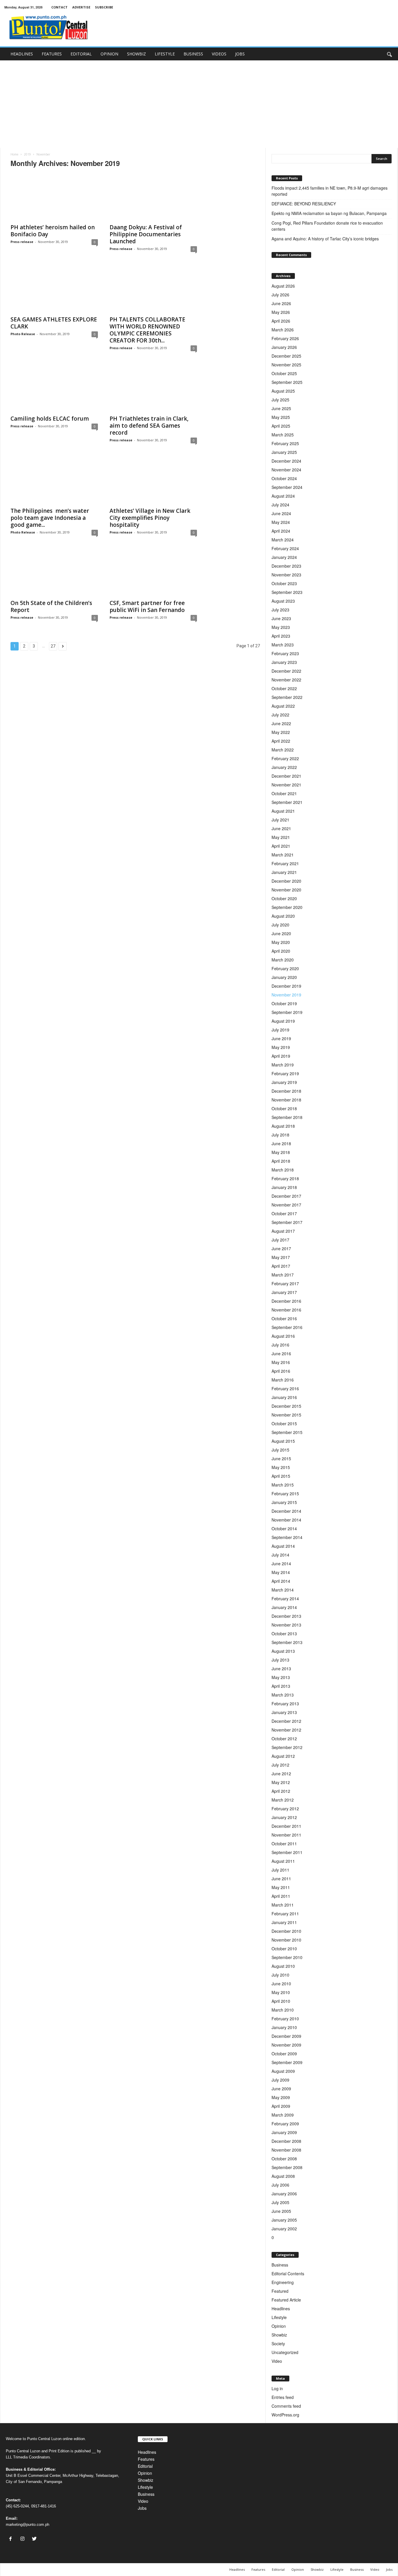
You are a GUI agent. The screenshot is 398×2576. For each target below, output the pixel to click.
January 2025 (284, 452)
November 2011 (286, 1835)
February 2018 (285, 1178)
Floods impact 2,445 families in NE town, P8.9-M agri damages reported (330, 191)
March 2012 (283, 1800)
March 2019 (283, 1065)
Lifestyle (279, 2317)
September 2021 (287, 802)
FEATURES (52, 54)
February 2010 (285, 2019)
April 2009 (281, 2106)
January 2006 (284, 2194)
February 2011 (285, 1914)
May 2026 (281, 312)
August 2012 (283, 1756)
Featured (280, 2291)
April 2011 (281, 1896)
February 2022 (285, 758)
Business (280, 2265)
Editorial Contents (288, 2274)
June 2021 (281, 828)
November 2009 (286, 2045)
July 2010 (280, 1975)
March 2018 (283, 1170)
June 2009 (281, 2089)
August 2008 (283, 2176)
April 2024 (281, 531)
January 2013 (284, 1712)
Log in (277, 2388)
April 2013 (281, 1686)
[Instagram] (24, 2539)
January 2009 (284, 2132)
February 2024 (285, 548)
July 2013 (280, 1660)
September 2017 (287, 1222)
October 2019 (284, 1003)
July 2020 (280, 925)
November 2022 (286, 680)
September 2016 (287, 1327)
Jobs (142, 2508)
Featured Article (286, 2300)
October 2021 (284, 793)
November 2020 (286, 890)
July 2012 (280, 1765)
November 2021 (286, 785)
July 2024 (280, 505)
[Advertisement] (199, 104)
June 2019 (281, 1038)
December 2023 (286, 566)
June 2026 (281, 303)
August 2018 (283, 1126)
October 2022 (284, 688)
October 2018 (284, 1108)
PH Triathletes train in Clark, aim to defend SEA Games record (149, 426)
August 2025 (283, 391)
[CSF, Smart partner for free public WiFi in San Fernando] (153, 573)
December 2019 (286, 986)
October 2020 (284, 898)
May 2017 (281, 1257)
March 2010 (283, 2010)
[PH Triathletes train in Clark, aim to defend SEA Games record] (153, 388)
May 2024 (281, 522)
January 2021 (284, 872)
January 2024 (284, 557)
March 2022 (283, 750)
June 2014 (281, 1564)
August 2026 (283, 286)
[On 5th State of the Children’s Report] (54, 573)
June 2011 (281, 1879)
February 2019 (285, 1073)
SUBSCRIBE (104, 7)
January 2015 (284, 1502)
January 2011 (284, 1922)
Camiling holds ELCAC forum (50, 419)
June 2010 (281, 1984)
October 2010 (284, 1949)
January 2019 (284, 1082)
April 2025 (281, 426)
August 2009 (283, 2071)
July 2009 (280, 2080)
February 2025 (285, 443)
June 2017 (281, 1248)
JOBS (240, 54)
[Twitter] (35, 2539)
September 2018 (287, 1117)
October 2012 (284, 1739)
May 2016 (281, 1362)
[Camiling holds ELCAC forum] (54, 388)
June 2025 (281, 408)
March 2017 (283, 1275)
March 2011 (283, 1905)
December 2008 (286, 2141)
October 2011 (284, 1844)
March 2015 (283, 1485)
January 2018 (284, 1187)
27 (53, 646)
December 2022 (286, 671)
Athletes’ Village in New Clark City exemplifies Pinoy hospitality (150, 518)
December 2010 (286, 1931)
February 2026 (285, 338)
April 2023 (281, 636)
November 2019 (286, 995)
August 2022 (283, 706)
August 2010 (283, 1966)
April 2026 (281, 321)
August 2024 (283, 496)
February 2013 (285, 1704)
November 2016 (286, 1310)
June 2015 (281, 1458)
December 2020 (286, 881)
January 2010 (284, 2027)
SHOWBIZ (137, 54)
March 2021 (283, 855)
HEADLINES (22, 54)
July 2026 (280, 295)
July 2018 (280, 1135)
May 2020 (281, 942)
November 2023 (286, 575)
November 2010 (286, 1940)
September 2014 (287, 1537)
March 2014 (283, 1590)
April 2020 (281, 951)
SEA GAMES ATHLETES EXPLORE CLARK (54, 323)
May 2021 (281, 837)
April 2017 (281, 1266)
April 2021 (281, 846)
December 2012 (286, 1721)
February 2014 (285, 1599)
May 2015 (281, 1467)
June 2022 (281, 723)
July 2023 (280, 610)
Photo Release (23, 334)
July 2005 (280, 2202)
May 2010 (281, 1992)
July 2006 (280, 2185)
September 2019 (287, 1012)
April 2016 (281, 1371)
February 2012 (285, 1809)
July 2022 (280, 715)
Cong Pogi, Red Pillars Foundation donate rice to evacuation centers (327, 226)
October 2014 (284, 1529)
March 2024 (283, 540)
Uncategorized (285, 2352)
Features (146, 2459)
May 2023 (281, 627)
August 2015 (283, 1441)
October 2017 (284, 1213)
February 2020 (285, 968)
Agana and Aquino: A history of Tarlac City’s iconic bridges (326, 239)
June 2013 (281, 1669)
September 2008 (287, 2167)
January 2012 (284, 1817)
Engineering (283, 2282)
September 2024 (287, 487)
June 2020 (281, 933)
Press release (22, 242)
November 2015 (286, 1415)
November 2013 (286, 1625)
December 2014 (286, 1511)
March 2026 (283, 330)
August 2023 (283, 601)
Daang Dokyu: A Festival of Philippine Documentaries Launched (146, 234)
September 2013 (287, 1642)
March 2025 (283, 435)
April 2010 (281, 2001)
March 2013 (283, 1695)
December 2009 (286, 2036)
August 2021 (283, 811)
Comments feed (286, 2406)
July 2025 (280, 400)
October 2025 (284, 373)
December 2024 (286, 461)
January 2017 (284, 1292)
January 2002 (284, 2229)
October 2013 (284, 1634)
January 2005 (284, 2220)
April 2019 (281, 1056)
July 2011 (280, 1870)
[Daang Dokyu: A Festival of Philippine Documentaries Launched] (153, 197)
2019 (27, 154)
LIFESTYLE (165, 54)
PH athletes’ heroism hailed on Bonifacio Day (53, 231)
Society (278, 2344)
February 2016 (285, 1388)
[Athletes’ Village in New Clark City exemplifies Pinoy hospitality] (153, 480)
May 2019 (281, 1047)
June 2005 (281, 2211)
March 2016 (283, 1380)
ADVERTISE (81, 7)
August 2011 (283, 1861)
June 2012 (281, 1774)
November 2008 (286, 2150)
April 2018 (281, 1161)
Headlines (281, 2309)
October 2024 (284, 478)
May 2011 (281, 1887)
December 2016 (286, 1301)
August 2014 (283, 1546)
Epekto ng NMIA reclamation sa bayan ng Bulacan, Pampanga (330, 213)
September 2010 (287, 1957)
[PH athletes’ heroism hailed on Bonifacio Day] (54, 197)
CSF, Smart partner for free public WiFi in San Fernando (147, 606)
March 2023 (283, 645)
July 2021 (280, 820)
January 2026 (284, 347)
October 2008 (284, 2159)
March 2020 (283, 960)
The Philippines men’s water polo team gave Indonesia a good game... (50, 518)
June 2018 (281, 1143)
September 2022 (287, 697)
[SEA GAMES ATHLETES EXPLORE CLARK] (54, 289)
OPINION (109, 54)
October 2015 (284, 1423)
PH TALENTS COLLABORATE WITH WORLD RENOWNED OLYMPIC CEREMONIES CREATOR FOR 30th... (147, 330)
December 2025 (286, 356)
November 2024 (286, 470)
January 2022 (284, 767)
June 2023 (281, 618)
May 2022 (281, 732)
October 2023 (284, 583)
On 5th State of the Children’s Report (51, 606)
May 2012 (281, 1782)
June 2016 (281, 1353)
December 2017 (286, 1196)
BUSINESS (193, 54)
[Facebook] (12, 2539)
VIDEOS (219, 54)
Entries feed (283, 2397)
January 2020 (284, 977)
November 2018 (286, 1100)
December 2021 (286, 776)
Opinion (279, 2326)
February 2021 (285, 863)
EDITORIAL (81, 54)
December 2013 (286, 1616)
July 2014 (280, 1555)
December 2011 (286, 1826)
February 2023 (285, 653)
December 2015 (286, 1406)
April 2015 (281, 1476)
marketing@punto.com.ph (28, 2525)
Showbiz (279, 2335)
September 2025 (287, 382)
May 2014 (281, 1572)
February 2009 (285, 2124)
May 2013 (281, 1677)
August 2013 (283, 1651)
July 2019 (280, 1030)
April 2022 (281, 741)
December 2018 (286, 1091)
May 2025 (281, 417)
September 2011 (287, 1852)
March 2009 (283, 2115)
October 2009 (284, 2054)
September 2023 (287, 592)
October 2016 (284, 1318)
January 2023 (284, 662)
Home (14, 154)
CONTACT (59, 7)
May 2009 (281, 2097)
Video (277, 2361)
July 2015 (280, 1450)
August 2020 (283, 916)
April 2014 (281, 1581)
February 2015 (285, 1494)
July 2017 (280, 1240)
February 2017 (285, 1283)
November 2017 (286, 1205)
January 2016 (284, 1397)
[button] (389, 54)
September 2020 (287, 907)
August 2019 (283, 1021)
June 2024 (281, 513)
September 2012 (287, 1747)
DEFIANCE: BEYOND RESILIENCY (304, 204)
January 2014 (284, 1607)
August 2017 (283, 1231)
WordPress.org (285, 2415)
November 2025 (286, 365)
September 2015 (287, 1432)
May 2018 (281, 1152)
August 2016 (283, 1336)
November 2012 (286, 1730)
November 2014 (286, 1520)
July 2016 (280, 1345)
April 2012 (281, 1791)
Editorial (145, 2466)
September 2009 (287, 2062)
